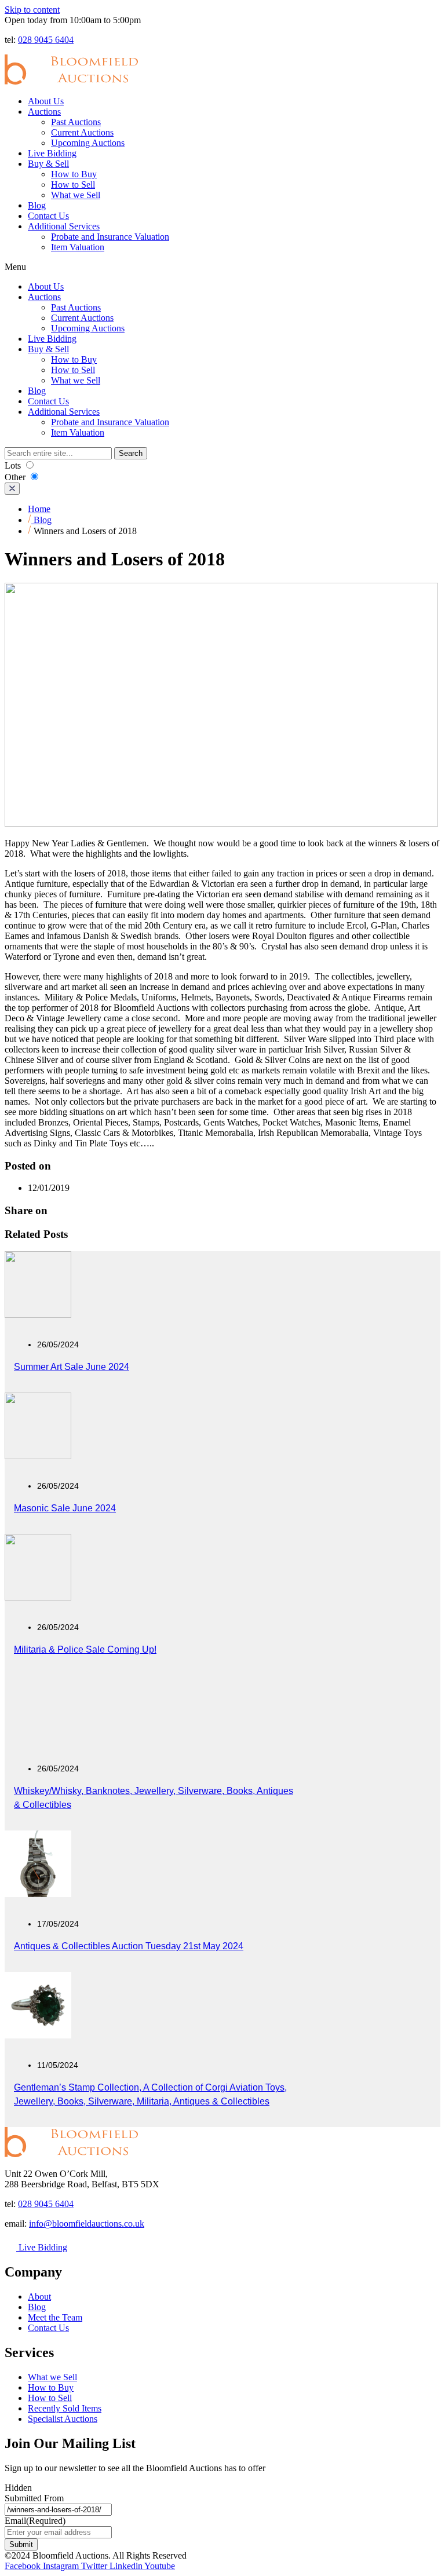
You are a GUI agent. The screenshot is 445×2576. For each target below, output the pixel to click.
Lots (14, 465)
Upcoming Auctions (88, 143)
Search (131, 453)
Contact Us (48, 216)
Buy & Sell (48, 164)
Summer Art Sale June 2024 (72, 1367)
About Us (46, 101)
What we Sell (76, 195)
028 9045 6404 (46, 40)
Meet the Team (55, 2317)
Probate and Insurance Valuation (110, 237)
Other (16, 477)
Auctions (44, 112)
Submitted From (34, 2498)
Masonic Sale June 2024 (65, 1508)
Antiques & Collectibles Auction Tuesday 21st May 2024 (129, 1946)
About (39, 2297)
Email (35, 2521)
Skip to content (32, 10)
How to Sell (73, 184)
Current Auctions (82, 132)
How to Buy (74, 174)
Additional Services (64, 226)
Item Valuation (78, 247)
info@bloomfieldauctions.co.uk (87, 2224)
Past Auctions (76, 122)
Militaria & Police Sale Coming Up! (85, 1649)
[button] (222, 267)
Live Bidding (52, 153)
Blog (37, 205)
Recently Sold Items (65, 2408)
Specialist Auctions (63, 2419)
